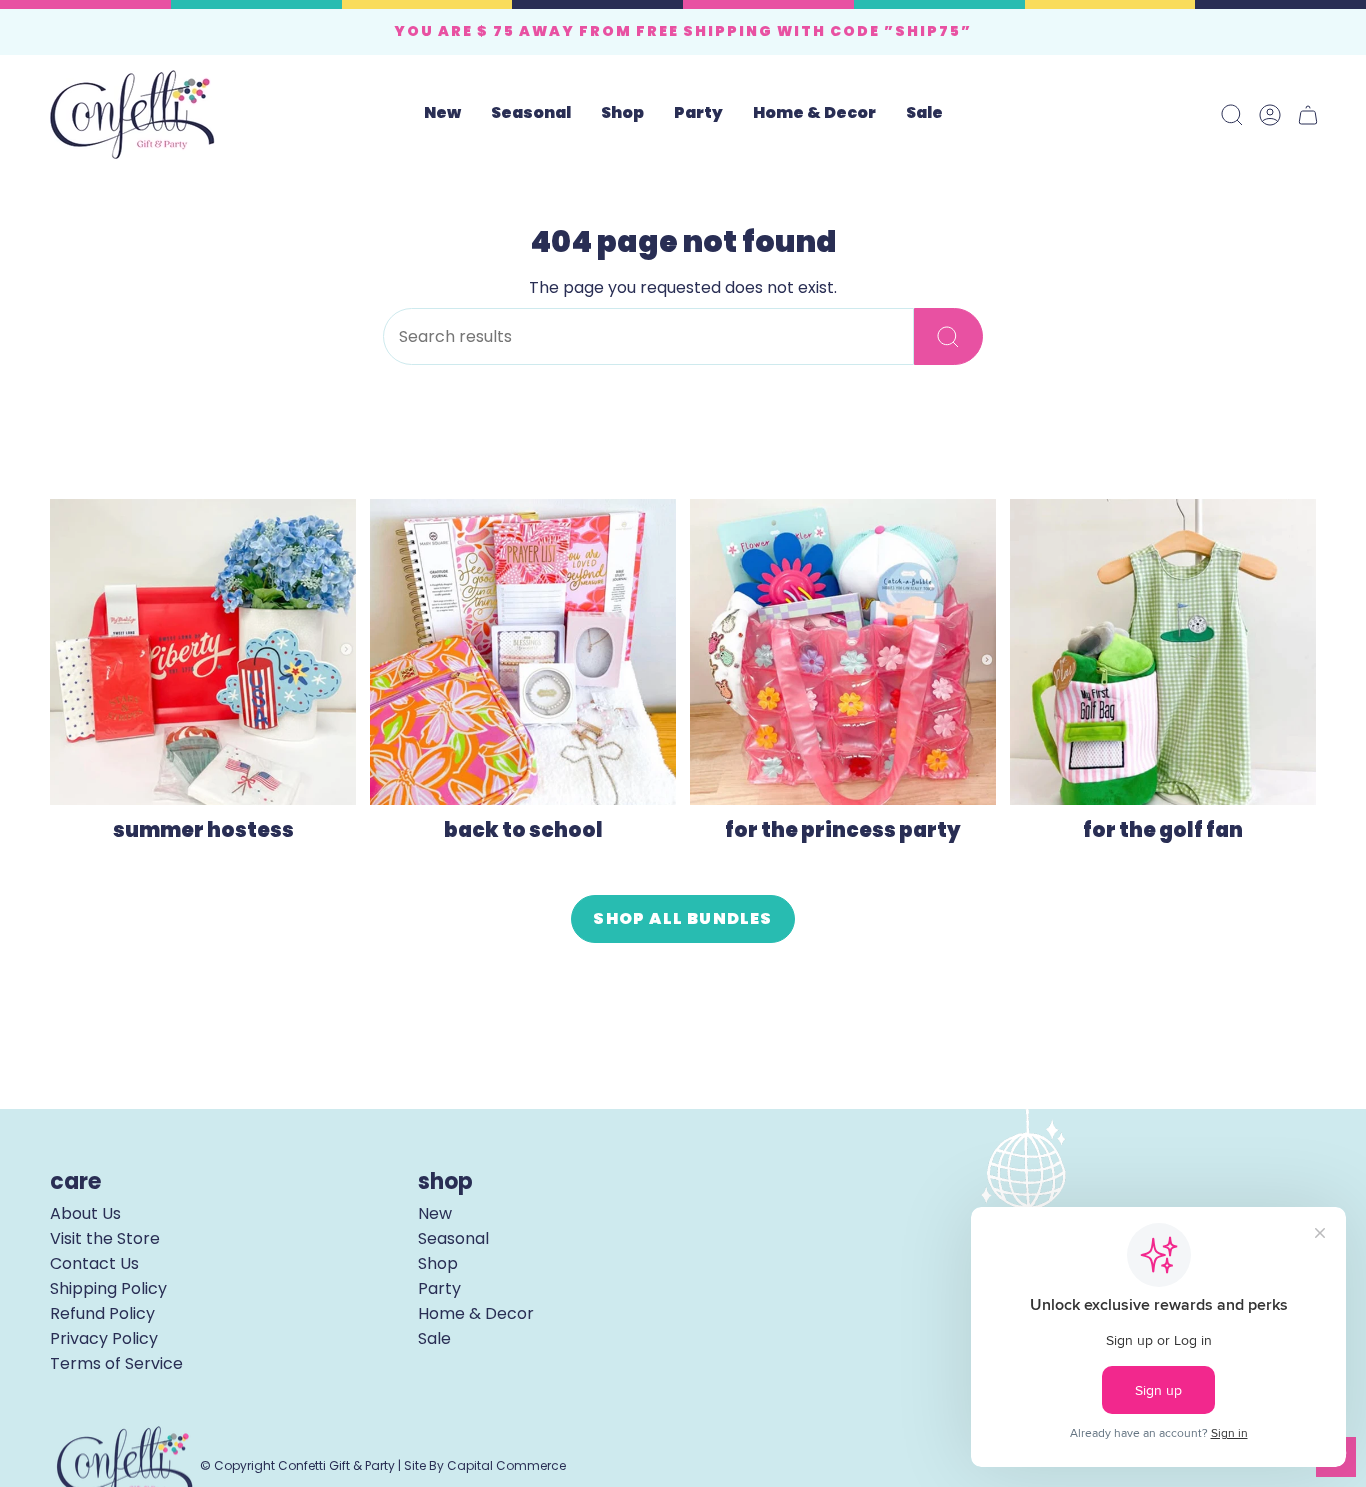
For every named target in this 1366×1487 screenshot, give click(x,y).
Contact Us (94, 1263)
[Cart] (1308, 115)
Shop (438, 1263)
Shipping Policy (108, 1288)
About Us (85, 1213)
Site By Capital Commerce (485, 1465)
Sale (434, 1338)
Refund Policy (102, 1313)
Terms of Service (116, 1363)
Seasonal (453, 1238)
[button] (531, 114)
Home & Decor (476, 1313)
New (435, 1213)
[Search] (948, 336)
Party (439, 1288)
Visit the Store (105, 1238)
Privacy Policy (104, 1338)
